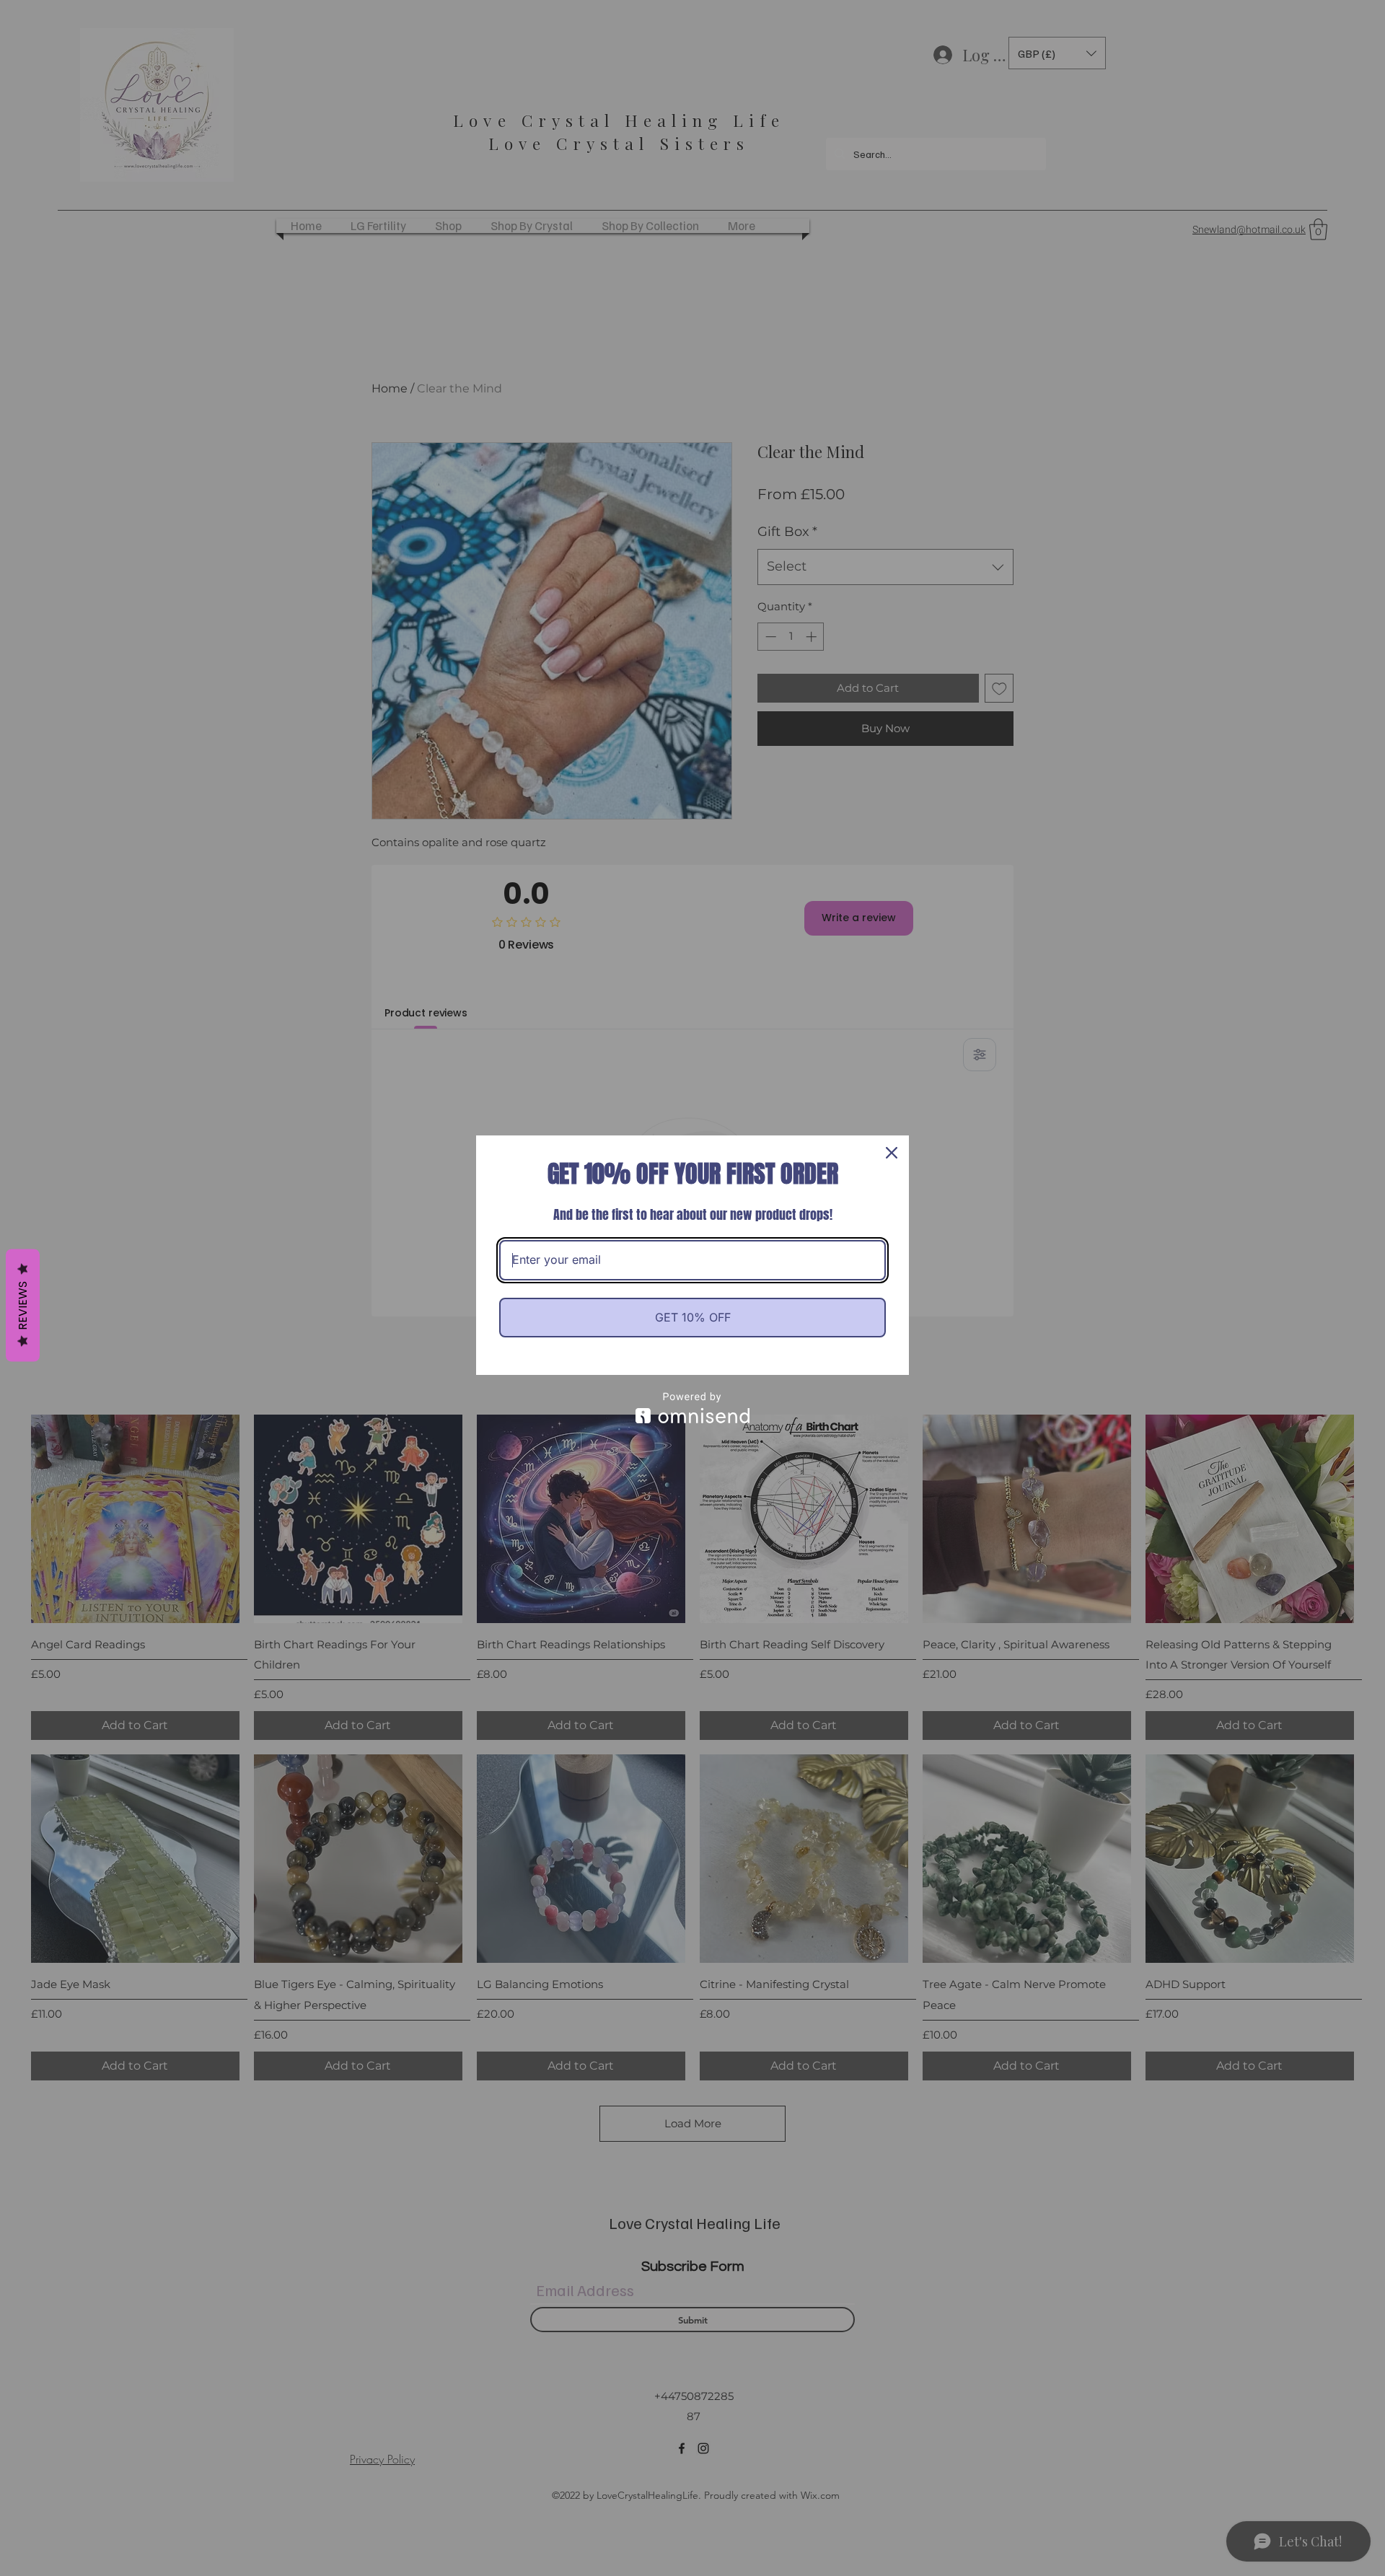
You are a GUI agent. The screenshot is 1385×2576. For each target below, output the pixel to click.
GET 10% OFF (693, 1317)
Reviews (23, 1305)
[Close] (892, 1153)
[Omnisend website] (692, 1408)
